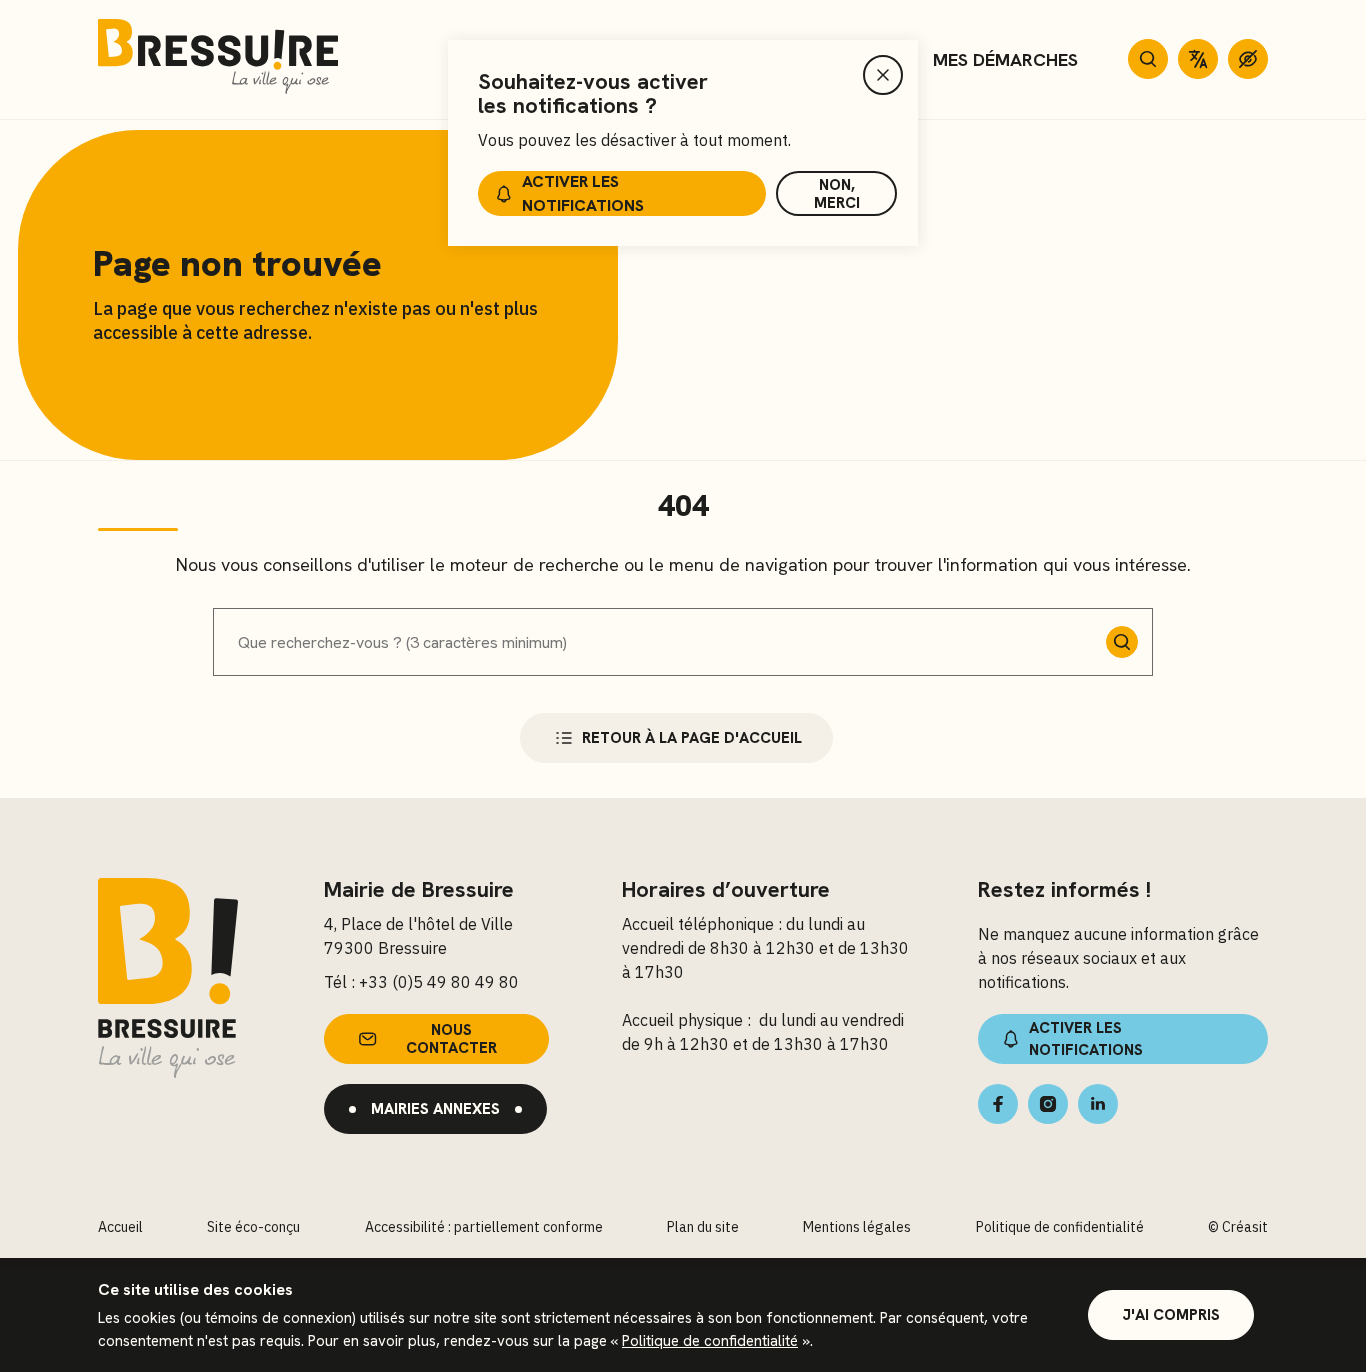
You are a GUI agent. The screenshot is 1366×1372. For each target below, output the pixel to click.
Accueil (120, 1227)
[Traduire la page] (1198, 59)
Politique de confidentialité (710, 1341)
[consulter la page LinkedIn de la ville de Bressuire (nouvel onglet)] (1098, 1104)
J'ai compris (1171, 1315)
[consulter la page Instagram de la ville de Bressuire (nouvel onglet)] (1048, 1104)
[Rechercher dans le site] (1148, 59)
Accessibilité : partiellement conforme (484, 1227)
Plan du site (703, 1227)
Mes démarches (1005, 59)
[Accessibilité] (1248, 59)
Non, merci (837, 194)
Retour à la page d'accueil (692, 738)
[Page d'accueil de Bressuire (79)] (218, 60)
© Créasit (1238, 1227)
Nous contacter (451, 1039)
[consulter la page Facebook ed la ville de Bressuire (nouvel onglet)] (998, 1104)
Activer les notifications (583, 193)
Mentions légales (857, 1227)
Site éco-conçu (253, 1227)
